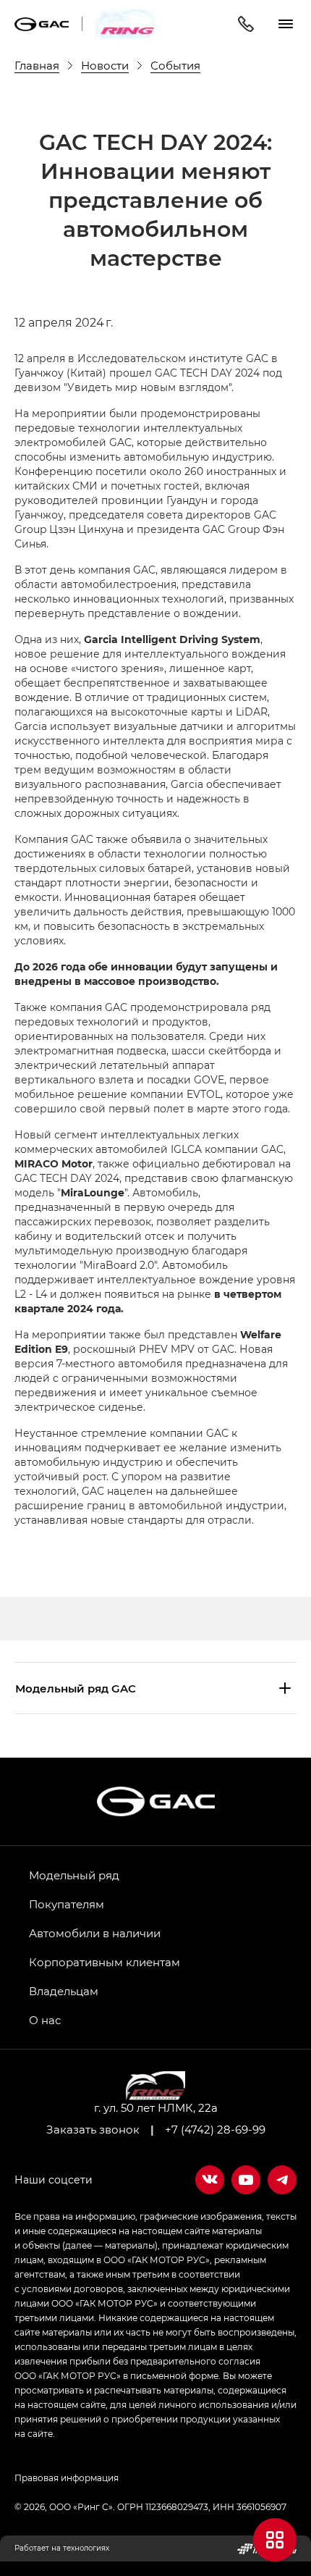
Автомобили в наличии (95, 1933)
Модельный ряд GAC (76, 1688)
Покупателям (67, 1904)
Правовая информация (67, 2478)
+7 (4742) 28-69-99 (215, 2129)
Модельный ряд (74, 1875)
